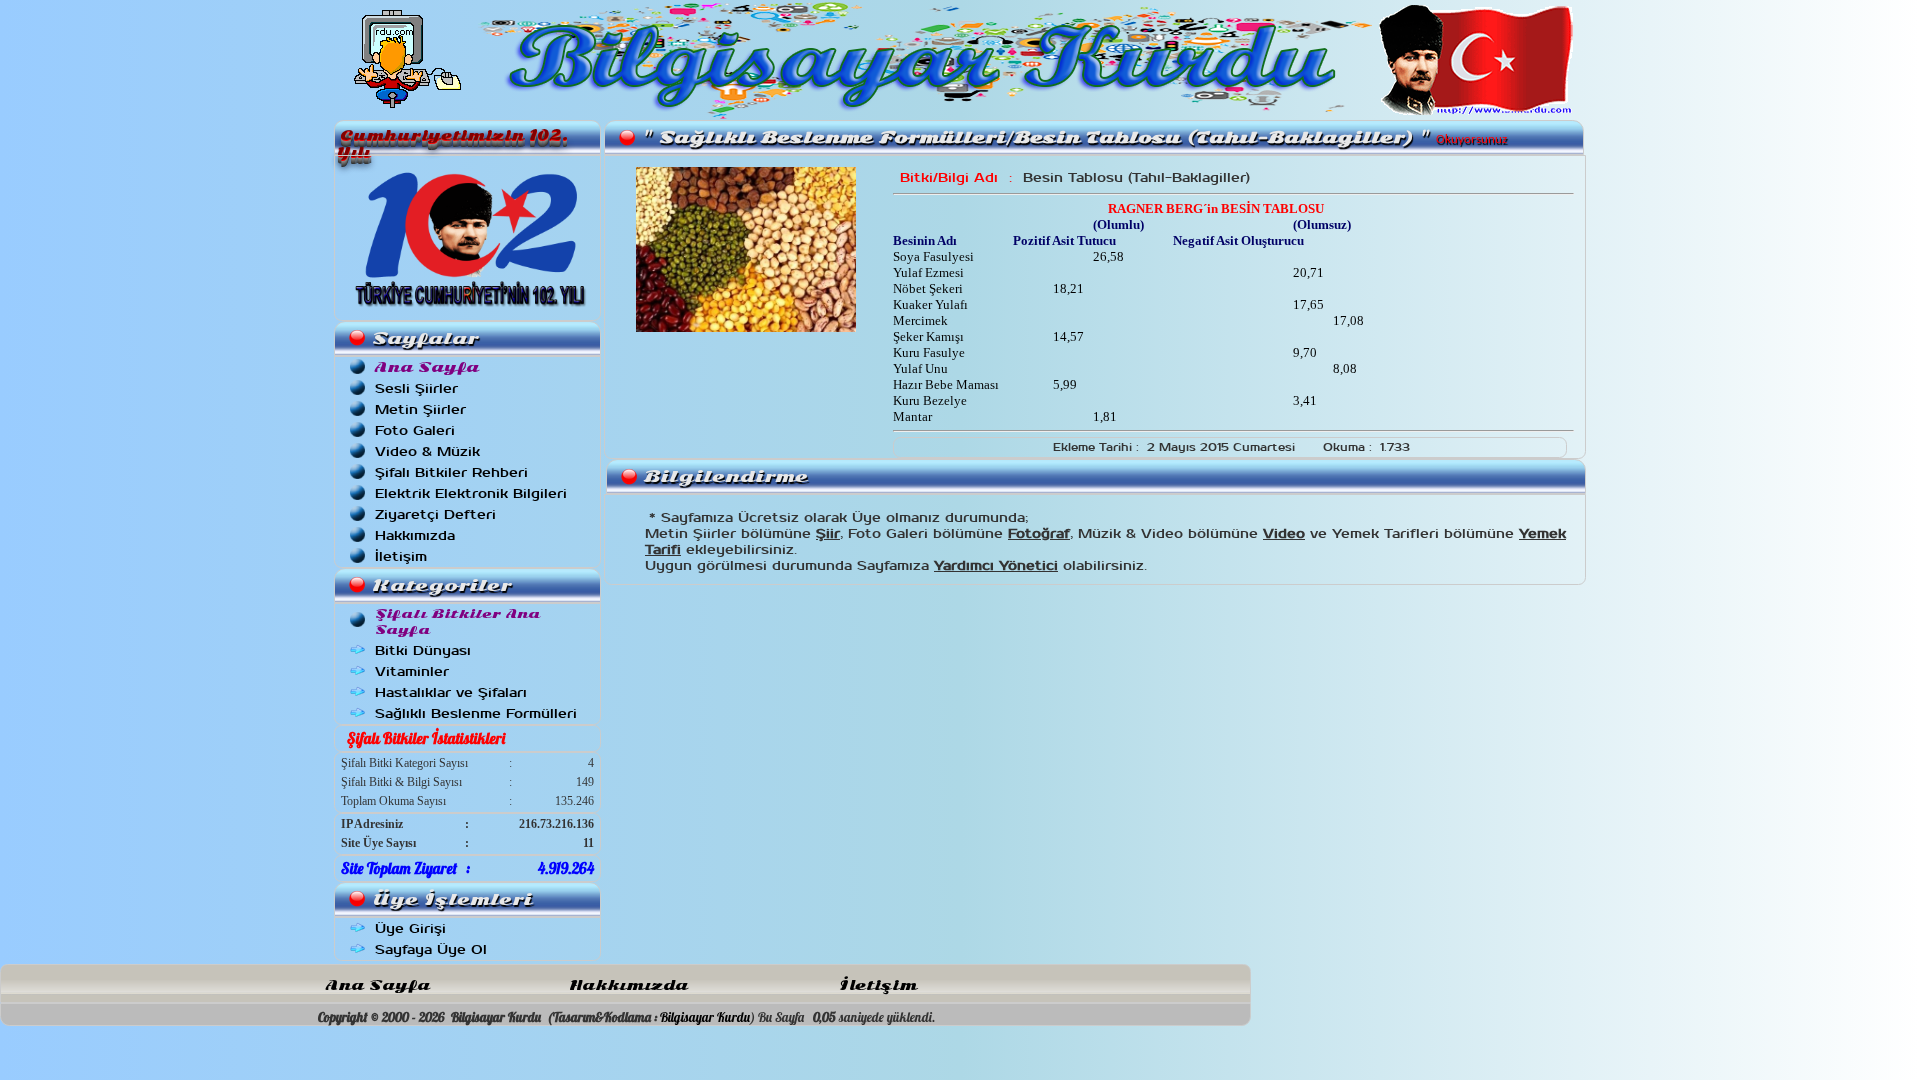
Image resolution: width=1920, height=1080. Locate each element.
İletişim (401, 556)
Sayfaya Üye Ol (431, 949)
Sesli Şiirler (416, 388)
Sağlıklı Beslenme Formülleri (476, 713)
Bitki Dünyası (423, 650)
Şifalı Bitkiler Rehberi (451, 472)
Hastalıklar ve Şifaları (451, 692)
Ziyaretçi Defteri (435, 514)
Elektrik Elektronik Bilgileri (471, 493)
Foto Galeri (415, 430)
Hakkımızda (415, 535)
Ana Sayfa (378, 985)
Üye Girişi (410, 928)
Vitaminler (412, 671)
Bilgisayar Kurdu (705, 1017)
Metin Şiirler (420, 409)
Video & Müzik (427, 451)
